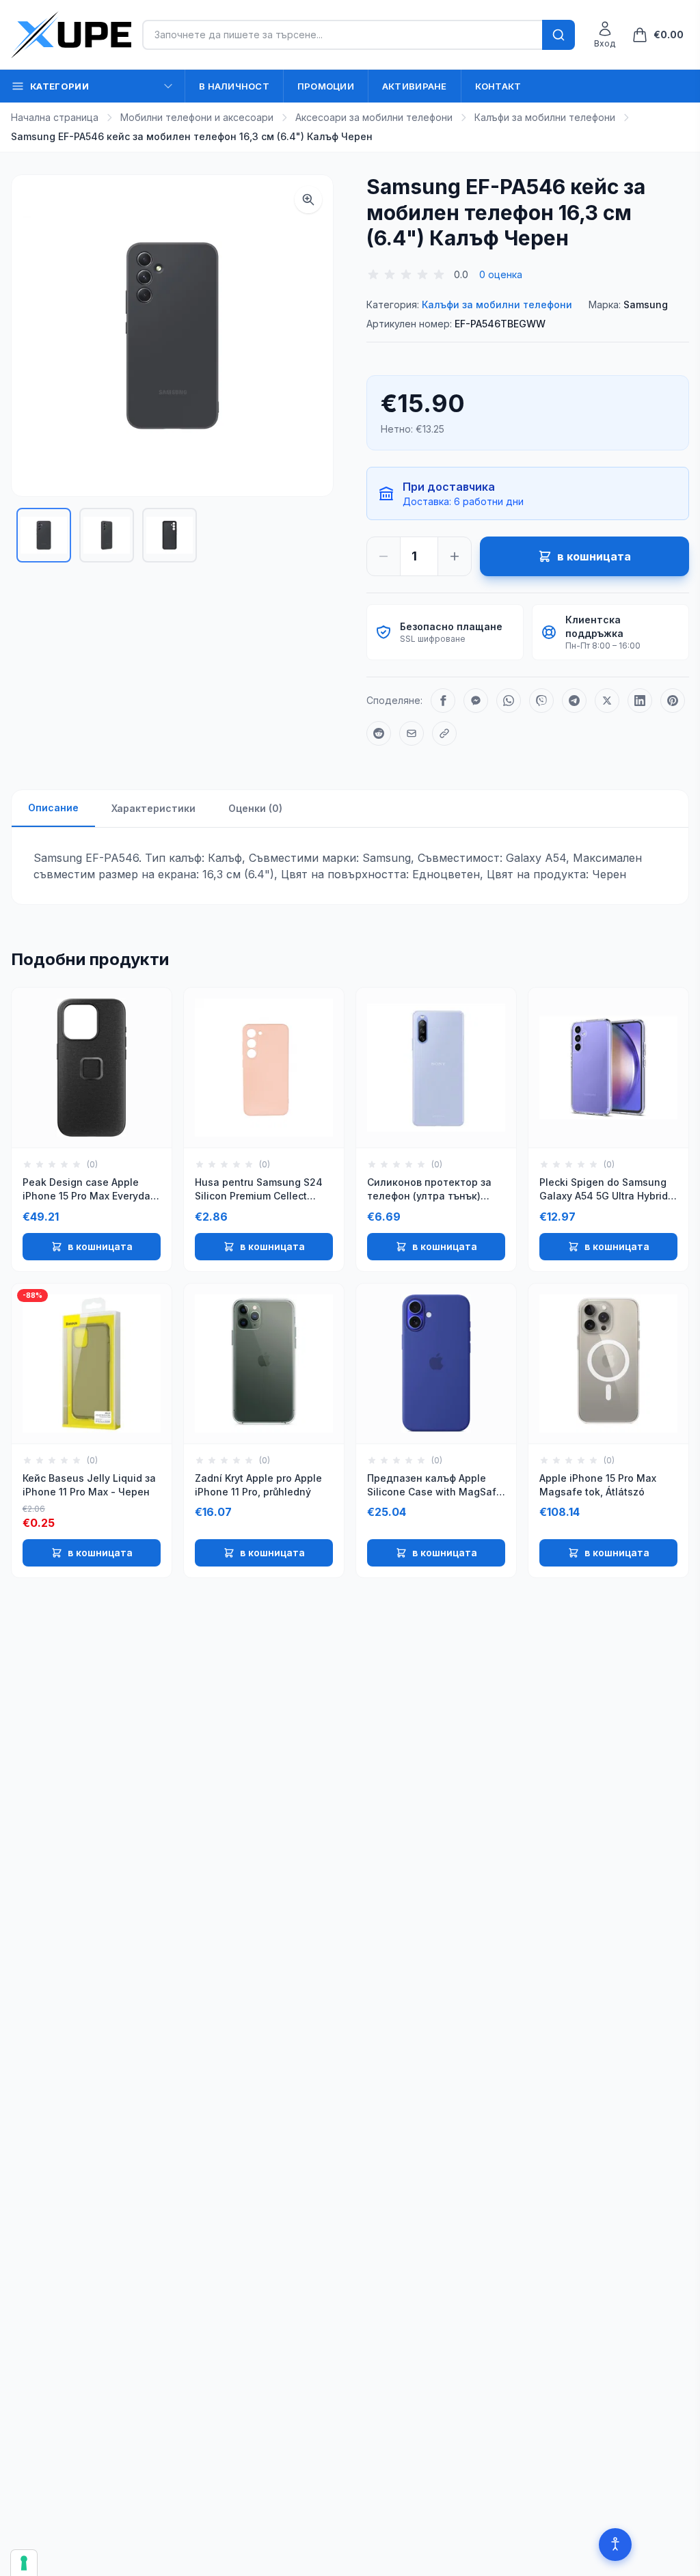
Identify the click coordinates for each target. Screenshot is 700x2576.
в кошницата (100, 1246)
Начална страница (55, 117)
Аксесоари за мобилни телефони (374, 117)
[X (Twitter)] (607, 701)
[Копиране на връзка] (444, 733)
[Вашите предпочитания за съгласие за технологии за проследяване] (24, 2563)
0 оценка (501, 274)
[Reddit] (379, 733)
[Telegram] (574, 701)
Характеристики (153, 808)
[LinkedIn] (640, 701)
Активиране (415, 86)
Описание (53, 808)
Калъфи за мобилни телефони (545, 117)
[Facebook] (443, 701)
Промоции (326, 86)
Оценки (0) (255, 808)
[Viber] (541, 701)
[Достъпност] (615, 2545)
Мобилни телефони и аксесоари (197, 117)
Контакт (498, 86)
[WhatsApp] (509, 701)
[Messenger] (476, 701)
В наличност (234, 86)
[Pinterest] (673, 701)
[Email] (412, 733)
